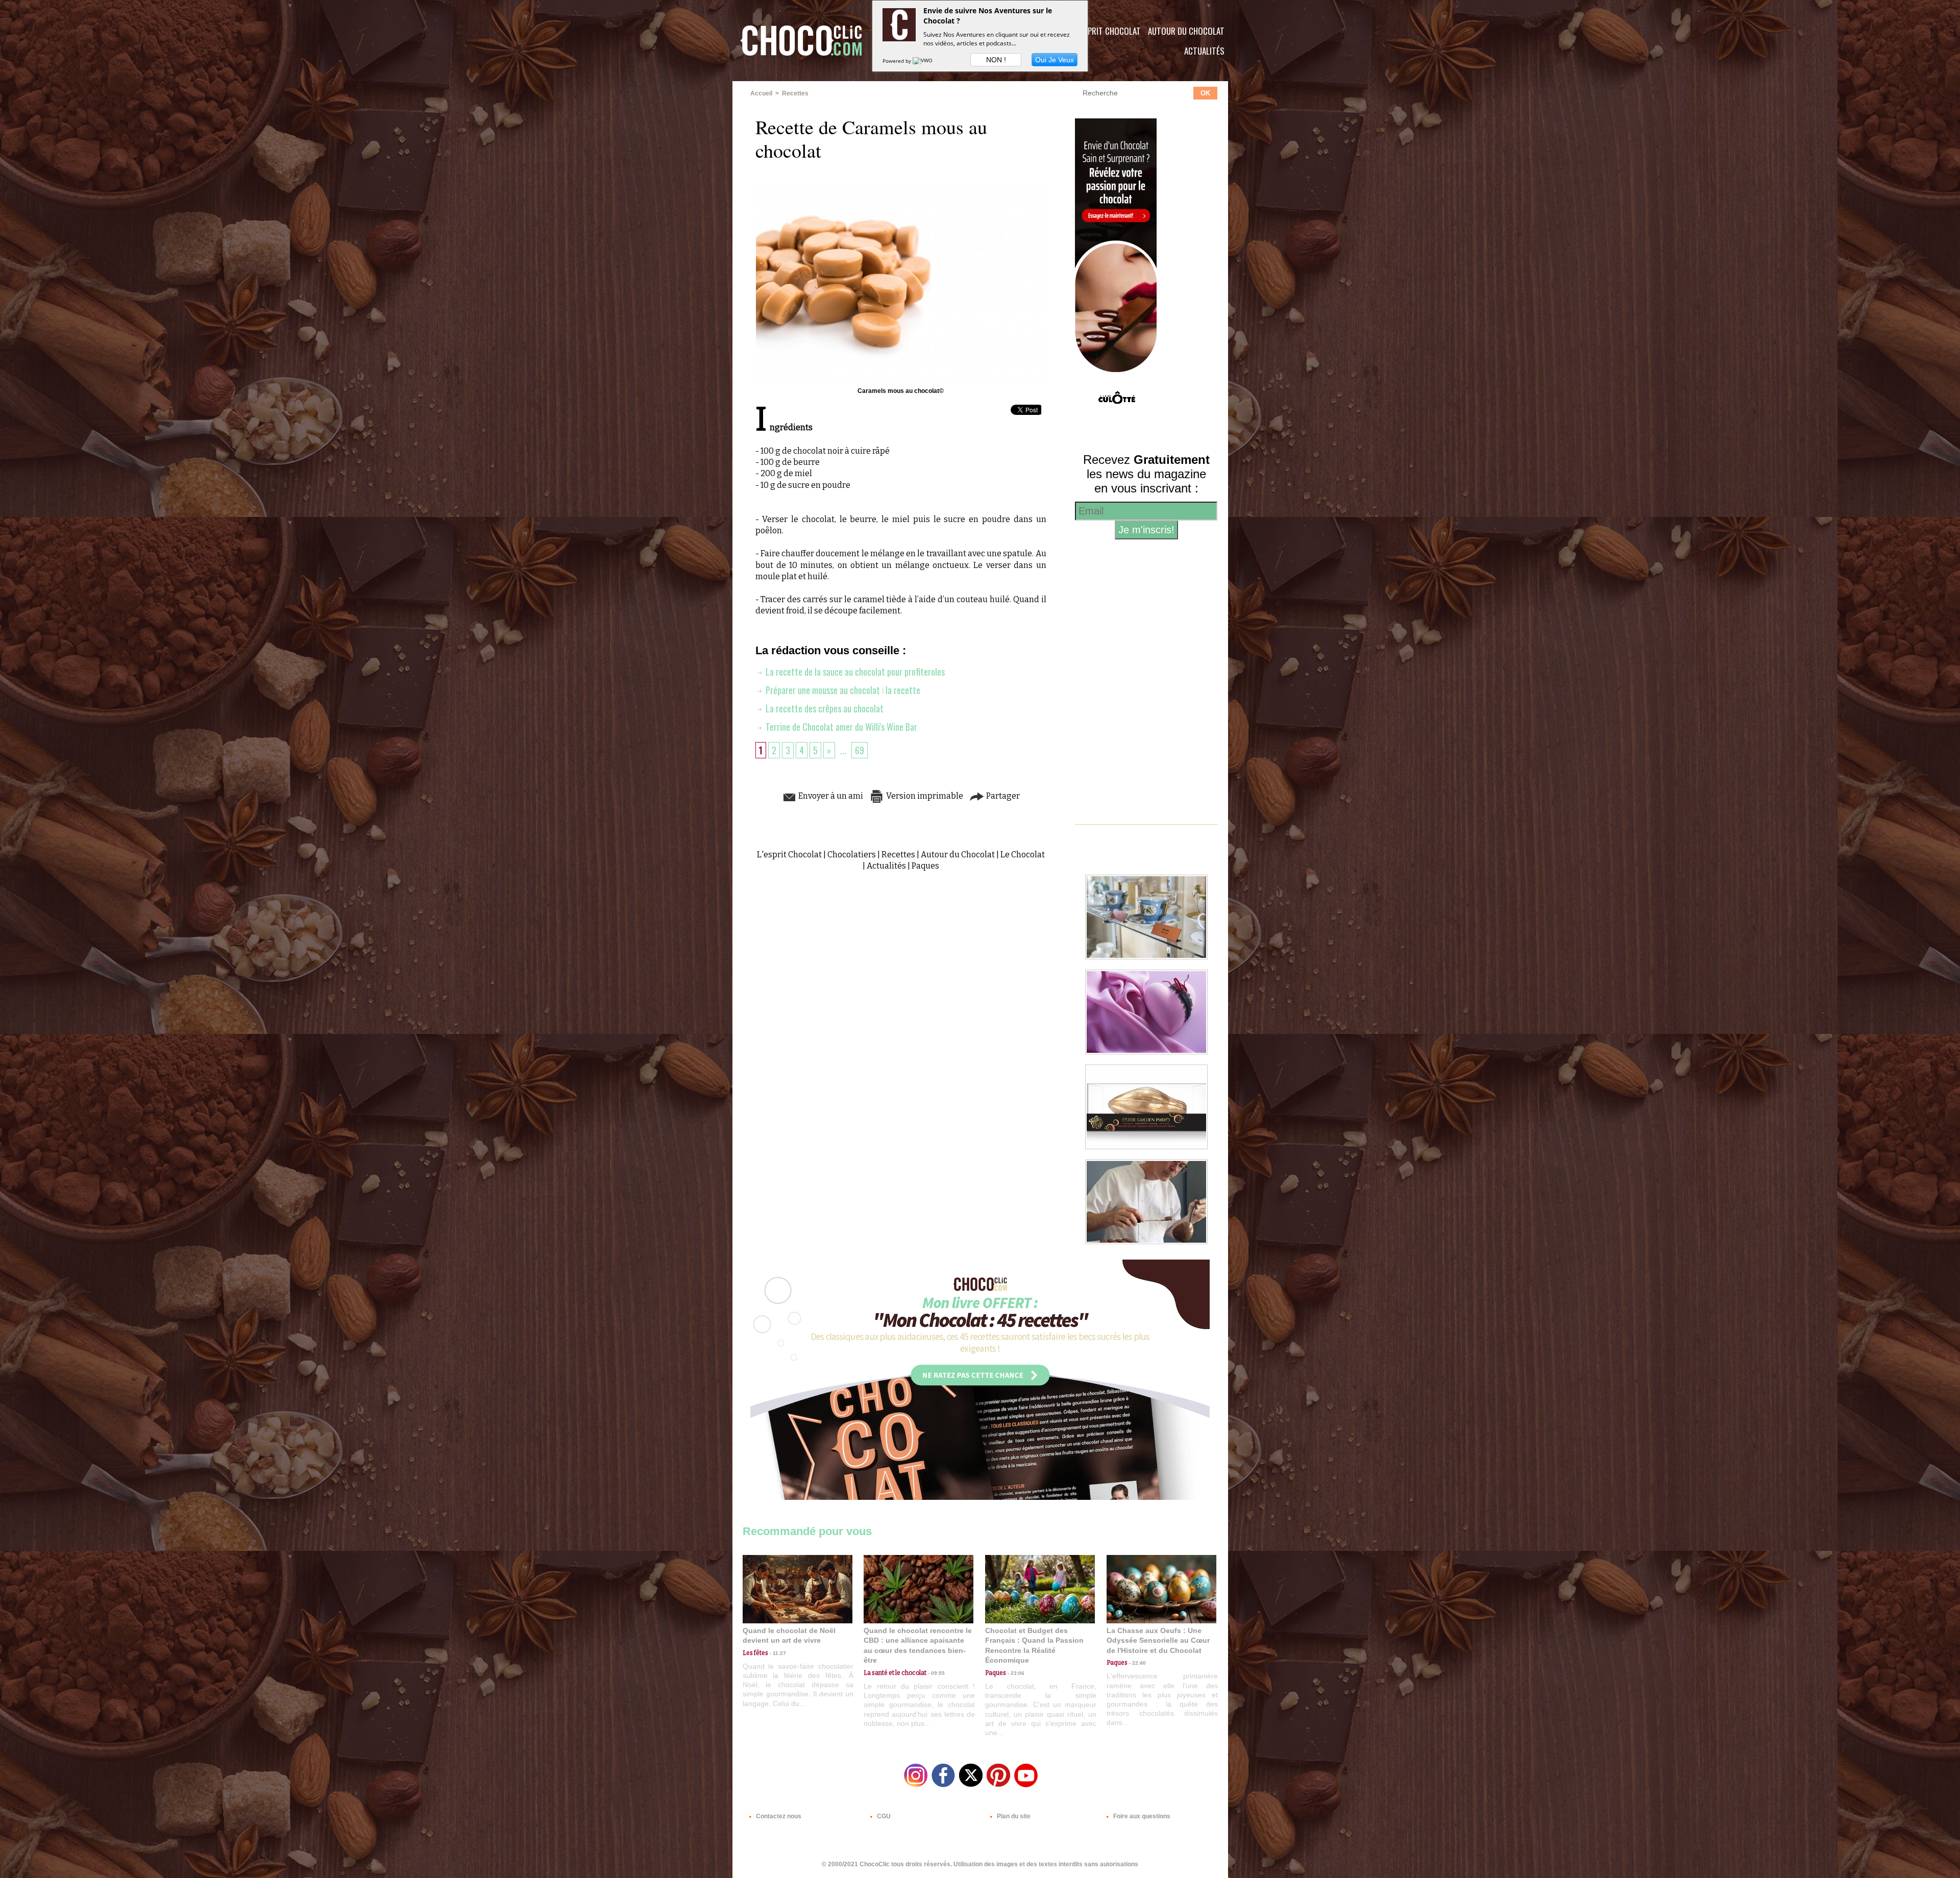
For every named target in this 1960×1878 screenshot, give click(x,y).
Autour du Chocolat (1186, 31)
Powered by (898, 61)
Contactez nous (778, 1816)
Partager (1002, 796)
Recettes (795, 93)
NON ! (996, 60)
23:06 (1015, 1673)
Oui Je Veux (1055, 60)
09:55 (936, 1673)
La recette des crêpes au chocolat (824, 708)
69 (860, 750)
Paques (925, 866)
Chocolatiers (852, 855)
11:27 (777, 1653)
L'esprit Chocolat (1108, 31)
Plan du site (1013, 1816)
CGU (883, 1816)
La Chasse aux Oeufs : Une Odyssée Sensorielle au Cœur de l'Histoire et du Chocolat (1158, 1640)
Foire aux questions (1141, 1816)
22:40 (1137, 1663)
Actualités (1204, 51)
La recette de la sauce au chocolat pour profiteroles (854, 672)
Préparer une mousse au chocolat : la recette (842, 690)
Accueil (761, 93)
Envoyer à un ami (830, 796)
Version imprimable (924, 796)
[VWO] (923, 61)
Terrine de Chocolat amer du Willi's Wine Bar (840, 727)
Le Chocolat (1023, 855)
